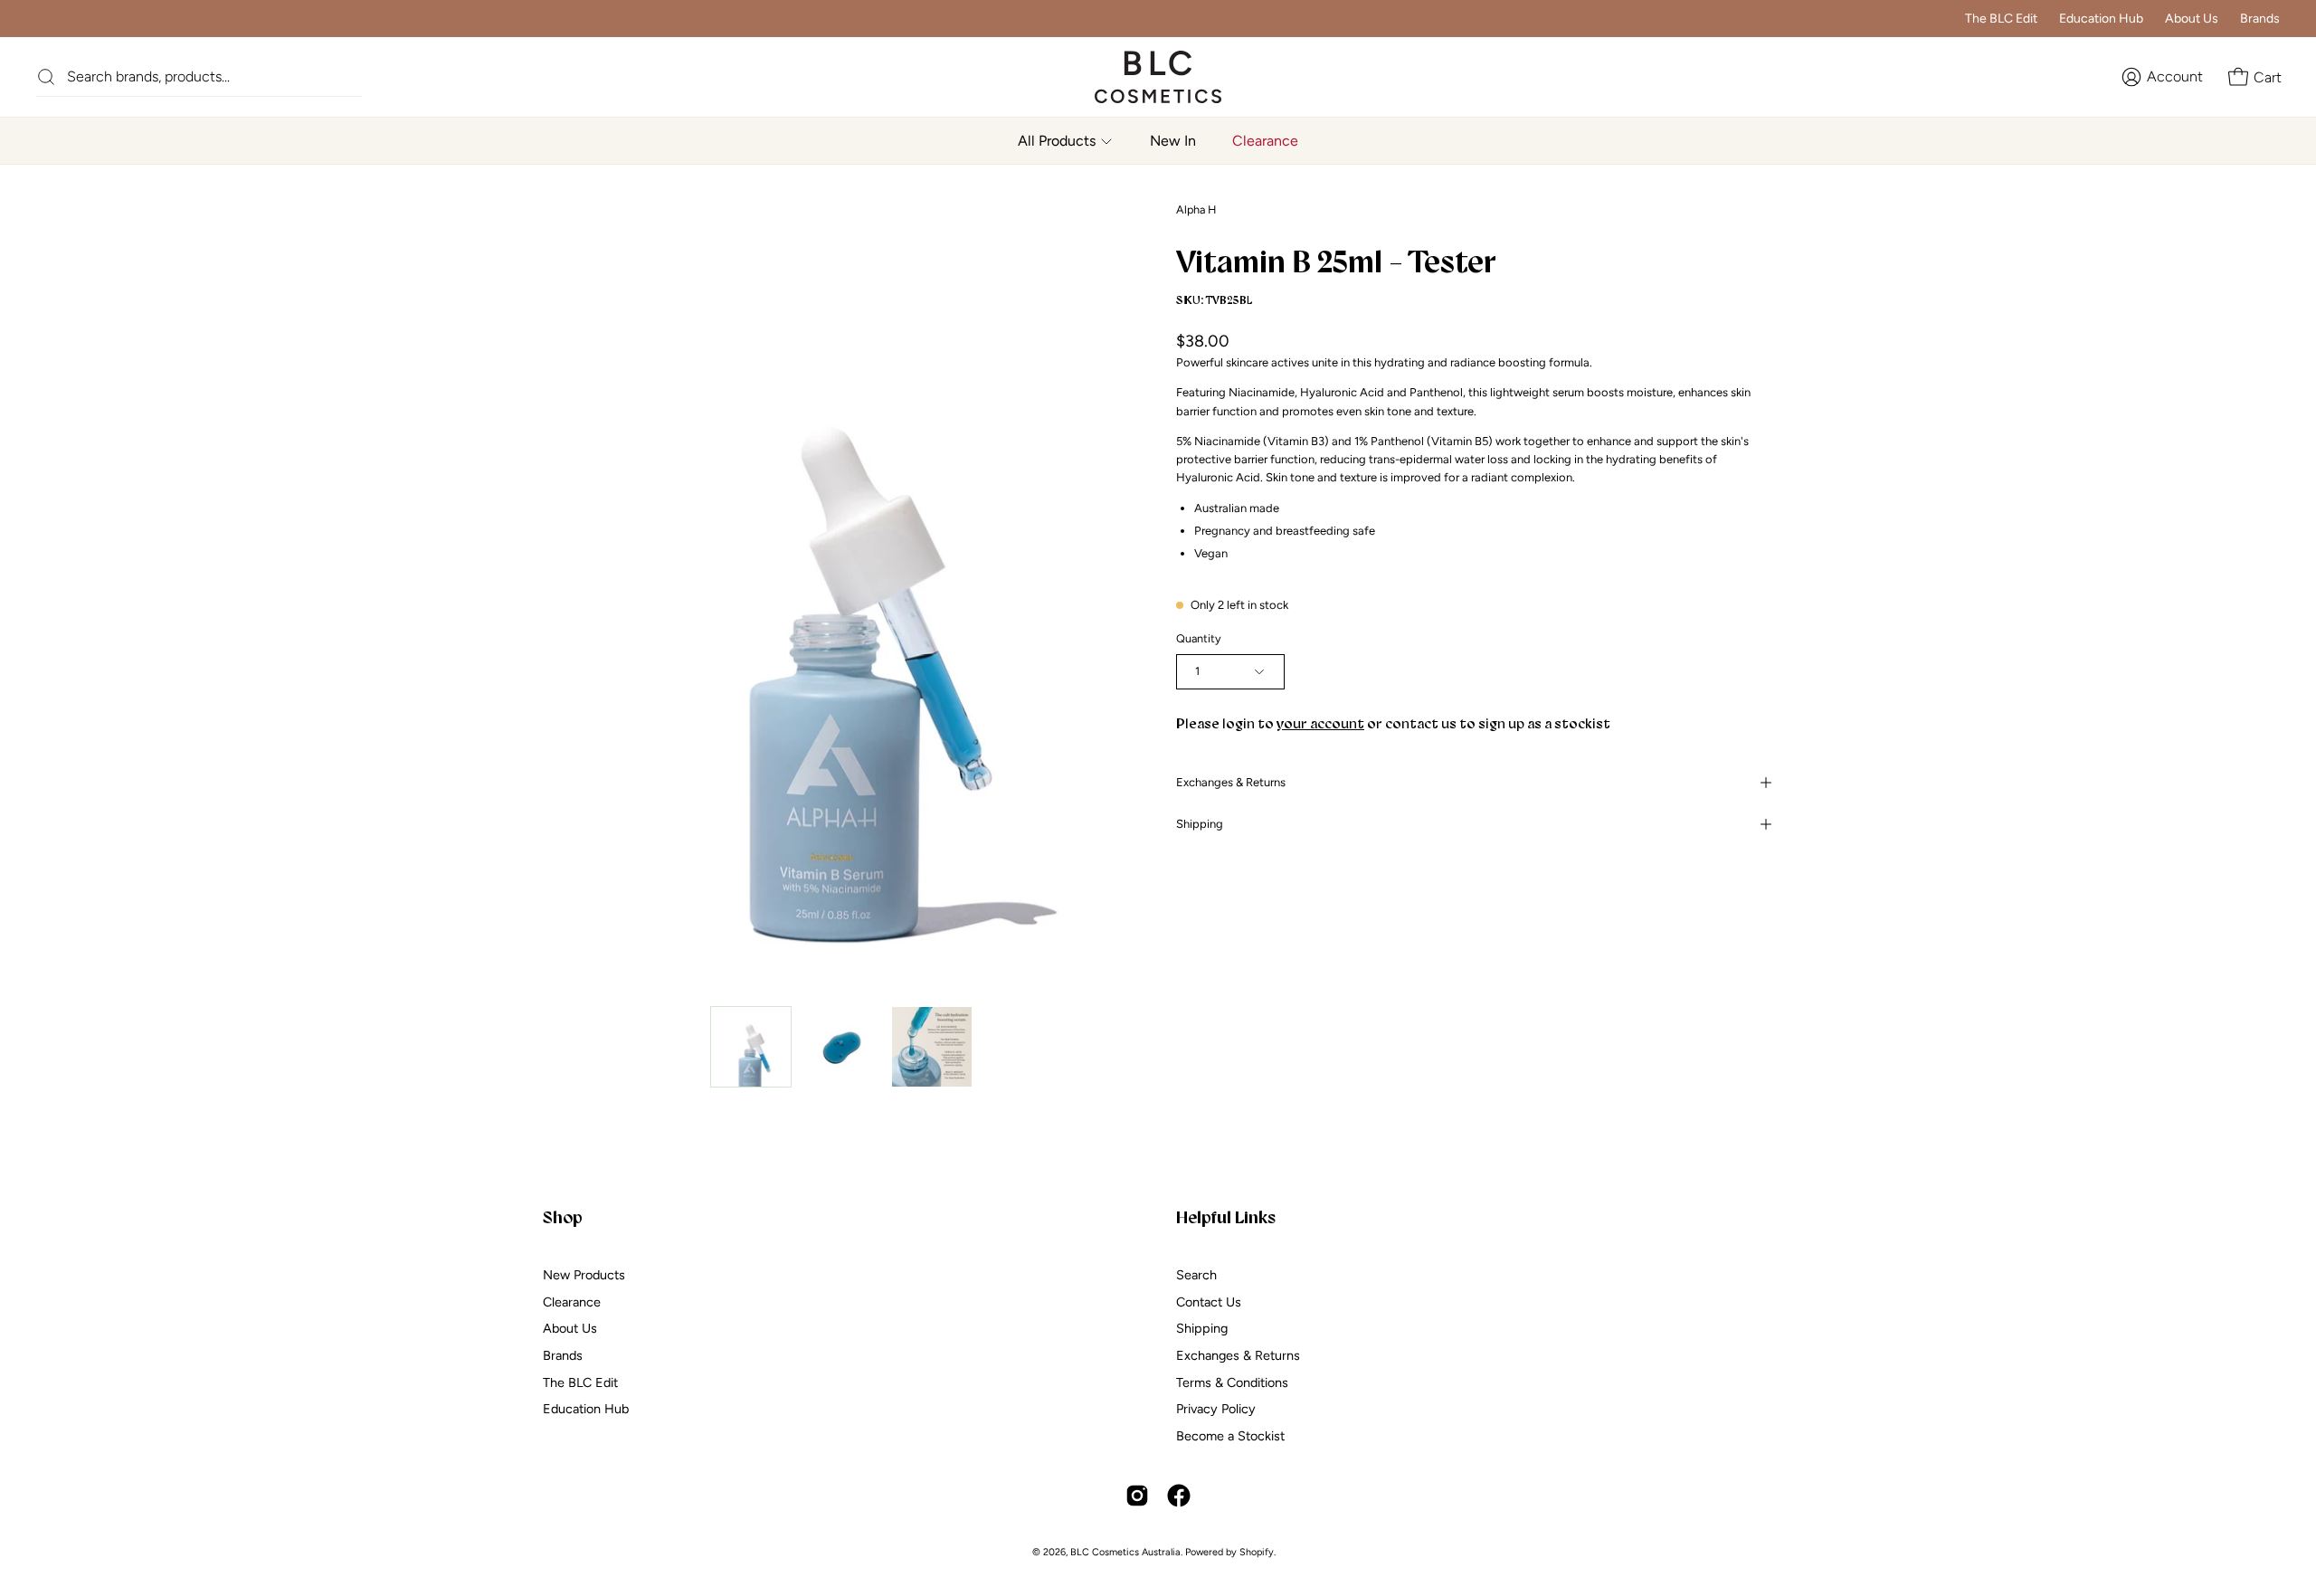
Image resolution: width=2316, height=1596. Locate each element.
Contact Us (1209, 1301)
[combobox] (214, 76)
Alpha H (1196, 209)
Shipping (1200, 824)
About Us (2192, 19)
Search (1196, 1275)
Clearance (572, 1301)
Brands (2260, 19)
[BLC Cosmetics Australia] (1140, 77)
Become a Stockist (1230, 1436)
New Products (584, 1275)
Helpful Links (1226, 1217)
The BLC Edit (2001, 19)
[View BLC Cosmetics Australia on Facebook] (1179, 1496)
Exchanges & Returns (1231, 782)
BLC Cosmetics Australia (1125, 1552)
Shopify (1257, 1552)
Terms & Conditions (1232, 1382)
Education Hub (2101, 19)
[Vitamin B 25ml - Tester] (751, 1047)
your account (1320, 723)
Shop (563, 1217)
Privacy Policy (1216, 1409)
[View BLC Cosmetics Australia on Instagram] (1137, 1496)
